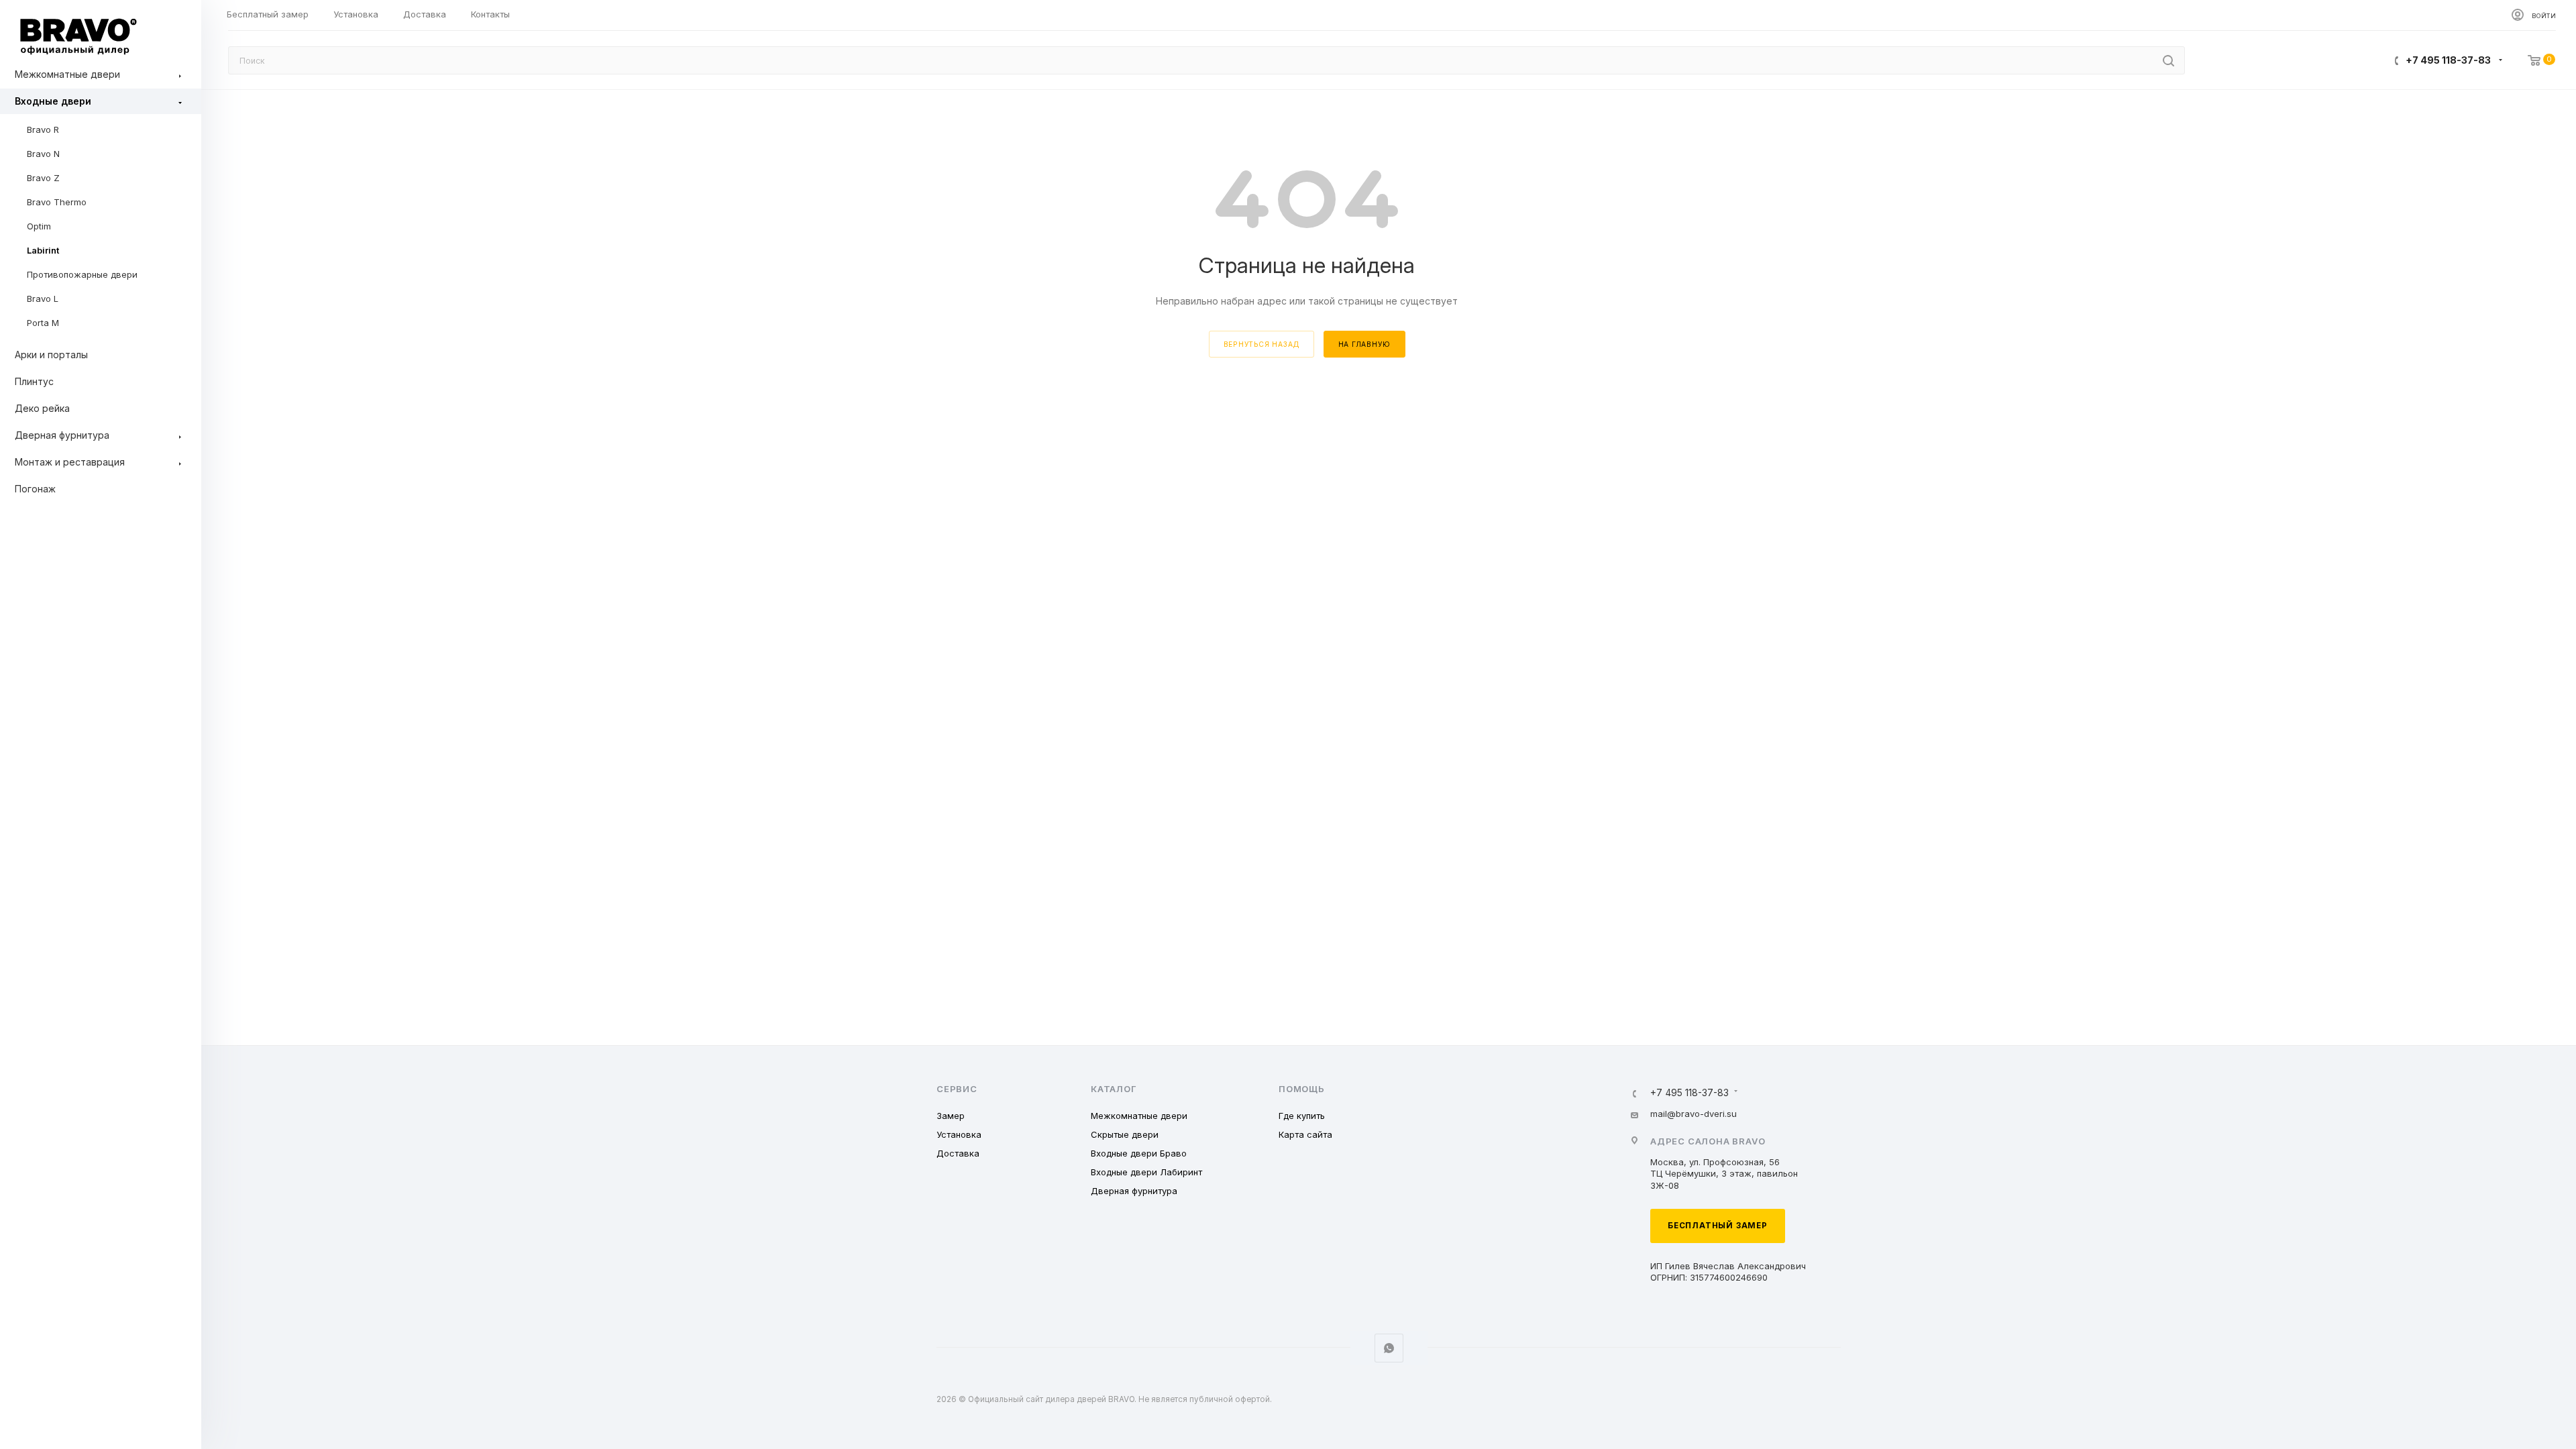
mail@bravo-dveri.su (1694, 1114)
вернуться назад (1262, 344)
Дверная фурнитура (1134, 1191)
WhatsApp (1389, 1348)
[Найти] (2168, 60)
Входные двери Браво (1139, 1153)
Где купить (1302, 1116)
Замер (951, 1116)
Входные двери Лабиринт (1146, 1172)
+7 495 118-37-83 (2448, 60)
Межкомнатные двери (1139, 1116)
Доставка (958, 1153)
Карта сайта (1305, 1134)
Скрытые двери (1125, 1134)
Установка (959, 1134)
